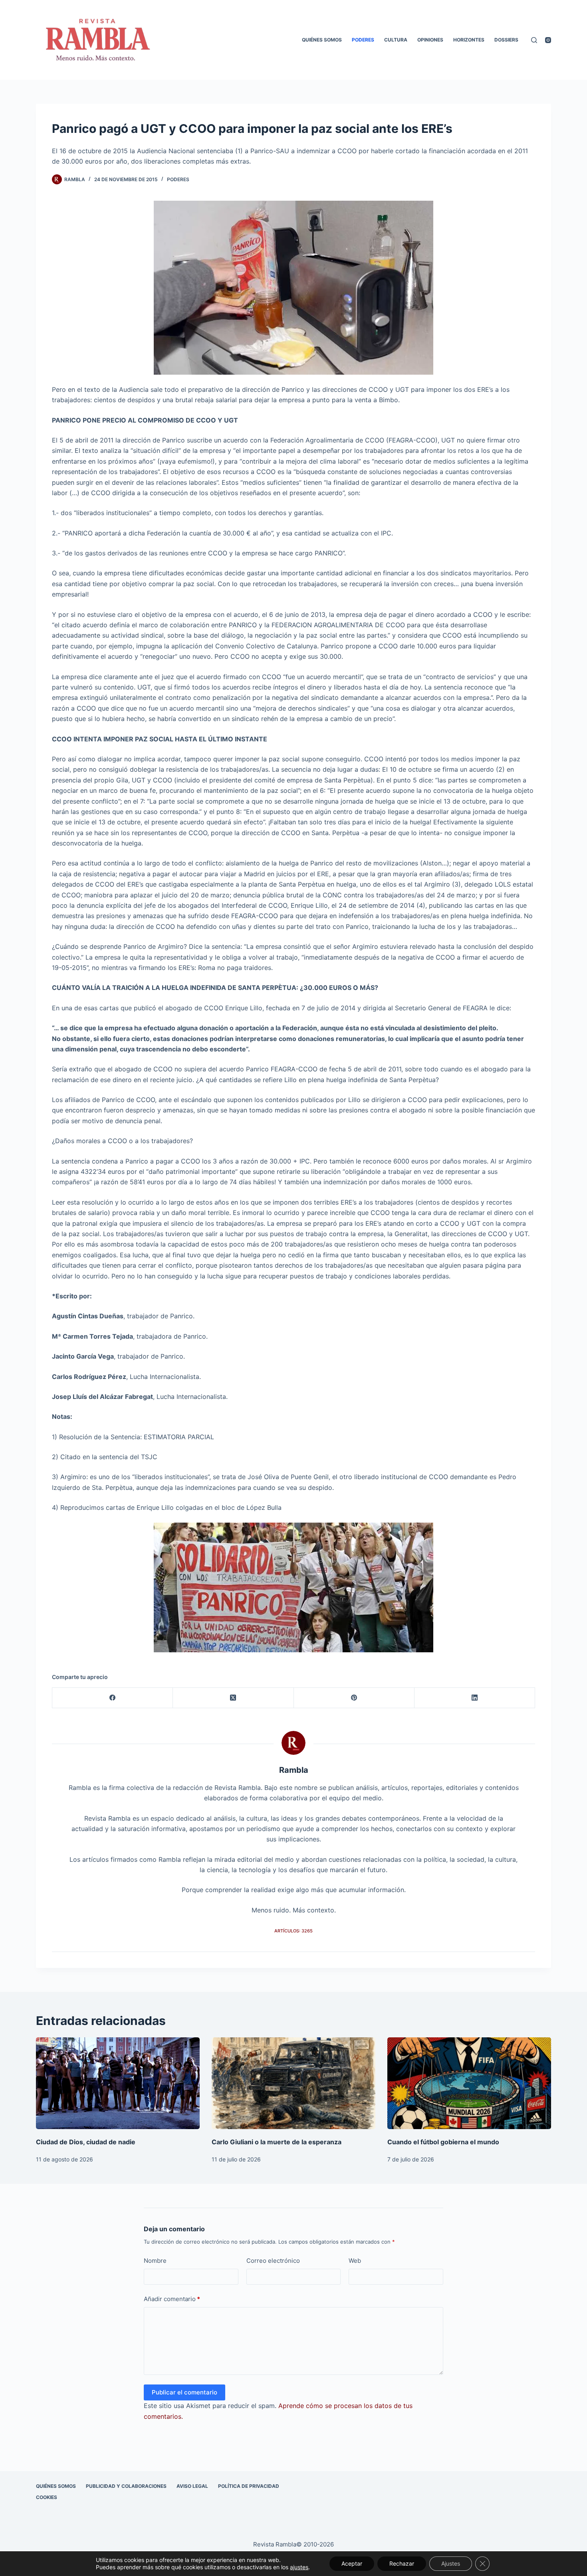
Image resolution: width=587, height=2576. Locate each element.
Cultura (396, 40)
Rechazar (402, 2563)
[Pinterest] (354, 1698)
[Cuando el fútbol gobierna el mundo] (469, 2083)
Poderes (363, 40)
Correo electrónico (273, 2261)
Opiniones (430, 40)
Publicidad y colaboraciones (126, 2486)
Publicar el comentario (184, 2392)
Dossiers (506, 40)
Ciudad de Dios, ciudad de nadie (86, 2142)
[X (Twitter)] (233, 1698)
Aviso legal (192, 2486)
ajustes (299, 2567)
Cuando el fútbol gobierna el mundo (443, 2142)
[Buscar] (534, 40)
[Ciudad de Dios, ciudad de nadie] (118, 2083)
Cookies (47, 2497)
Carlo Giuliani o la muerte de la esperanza (277, 2142)
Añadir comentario (172, 2299)
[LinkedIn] (475, 1698)
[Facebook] (113, 1698)
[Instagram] (548, 40)
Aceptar (352, 2563)
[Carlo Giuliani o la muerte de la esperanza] (293, 2083)
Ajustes (451, 2563)
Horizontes (469, 40)
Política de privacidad (249, 2486)
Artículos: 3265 (293, 1931)
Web (355, 2261)
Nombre (155, 2261)
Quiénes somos (322, 40)
